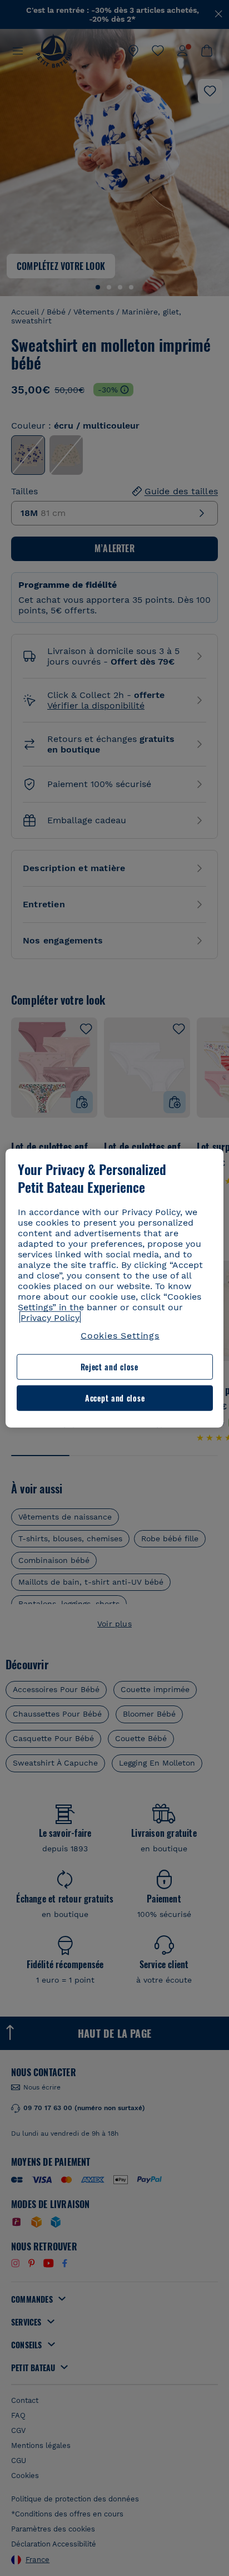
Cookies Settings (120, 1336)
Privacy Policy (50, 1318)
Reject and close (109, 1367)
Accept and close (115, 1398)
